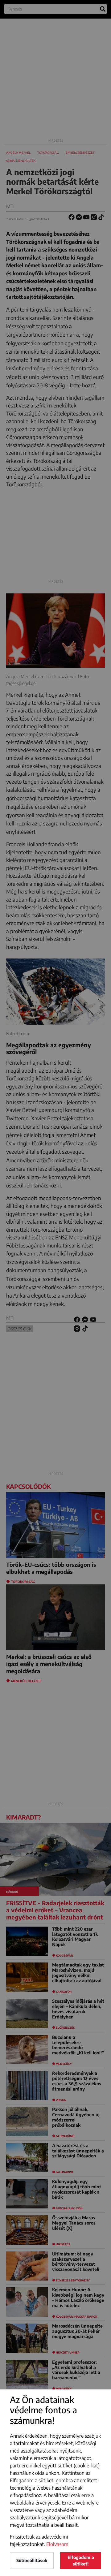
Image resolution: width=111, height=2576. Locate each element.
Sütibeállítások (32, 2560)
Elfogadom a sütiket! (81, 2561)
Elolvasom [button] (57, 2544)
